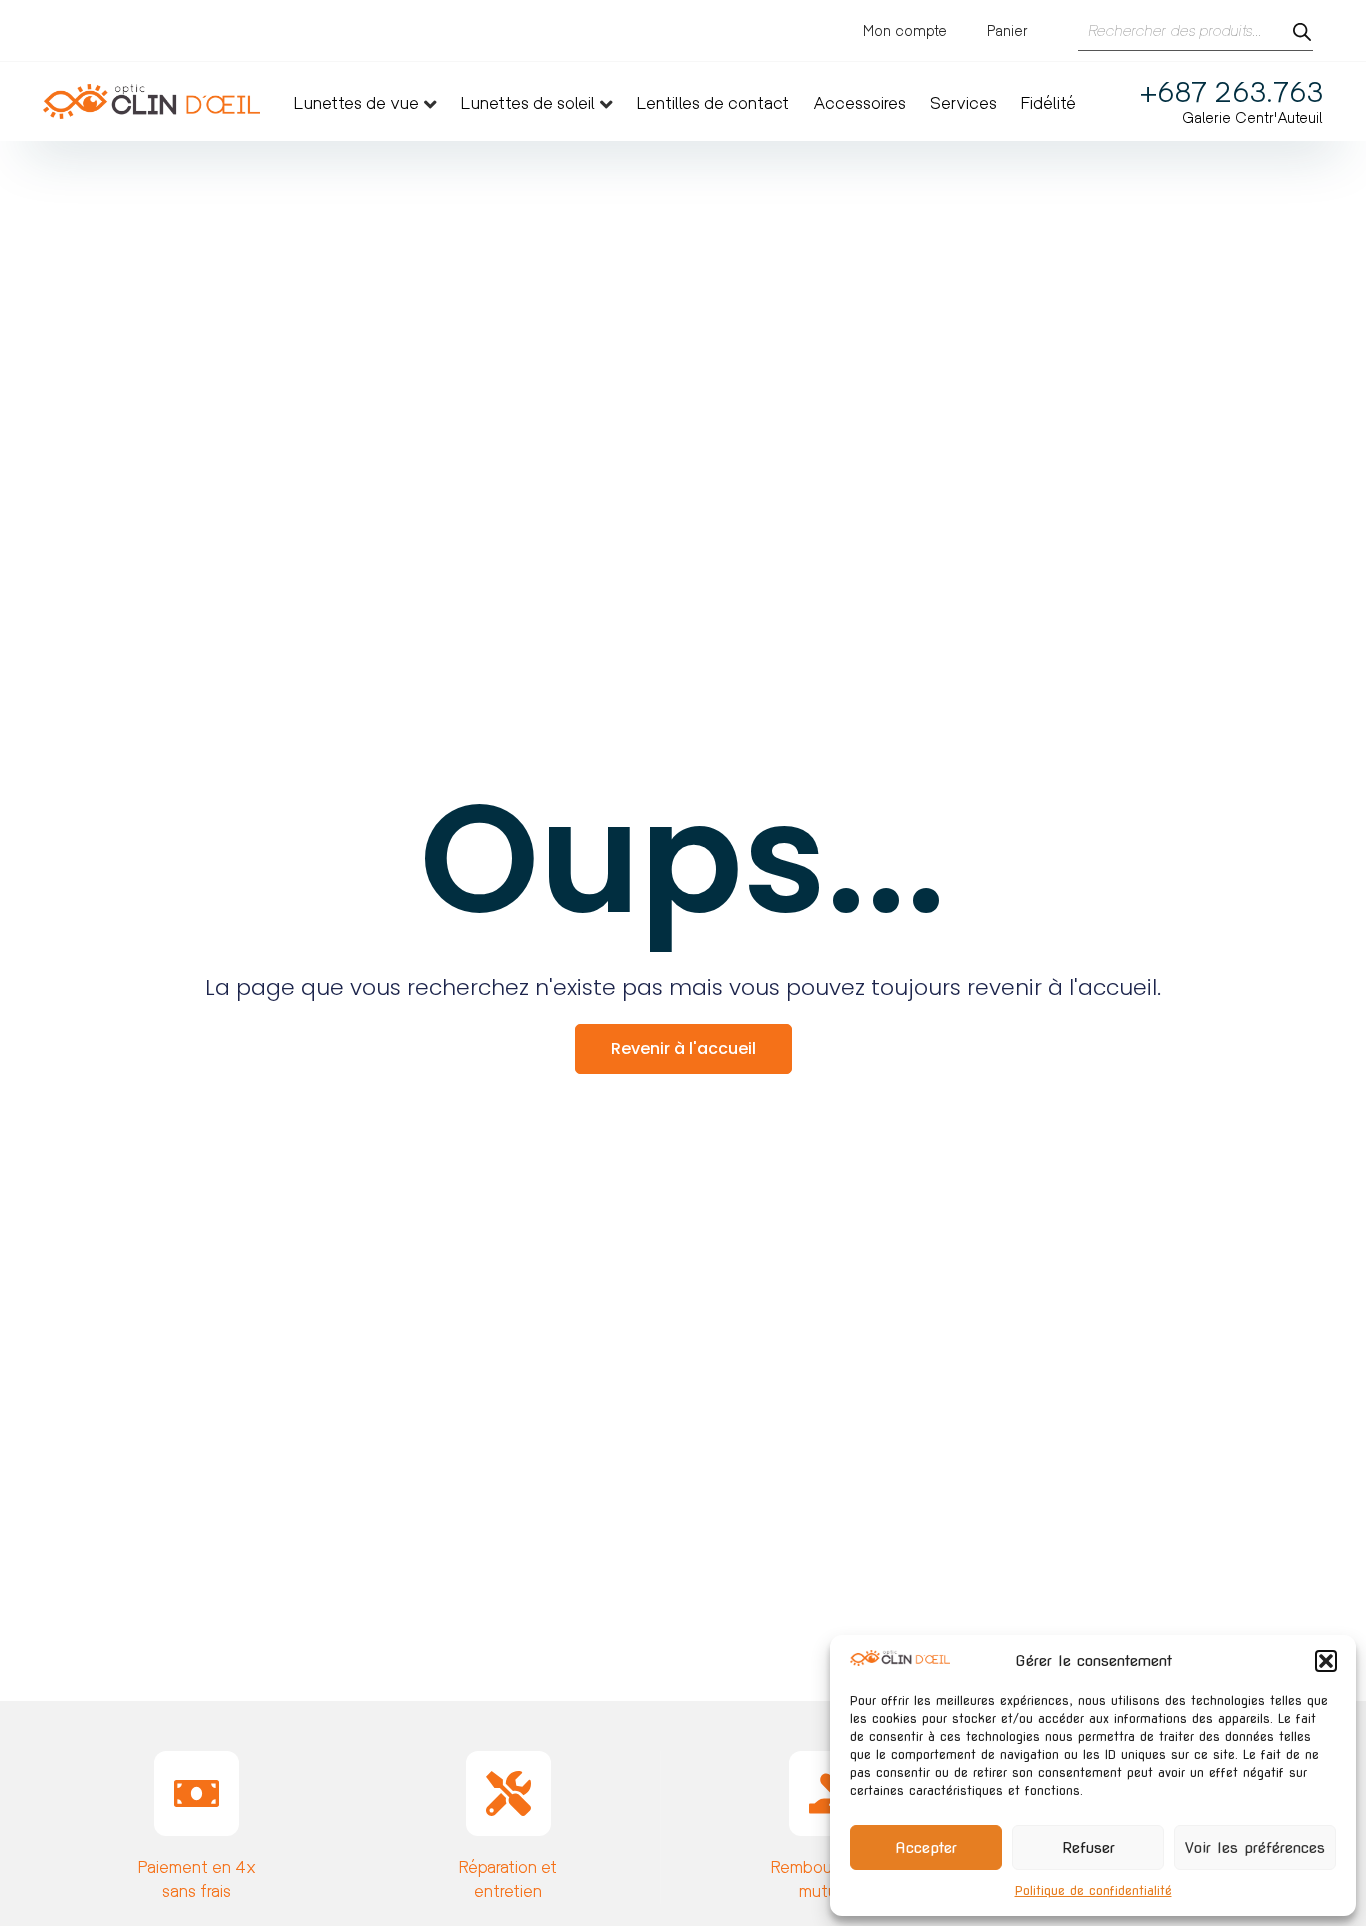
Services (963, 103)
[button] (1326, 1661)
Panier (1007, 30)
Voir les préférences (1255, 1848)
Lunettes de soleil (528, 103)
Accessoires (859, 103)
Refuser (1088, 1848)
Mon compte (905, 30)
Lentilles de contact (713, 103)
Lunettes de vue (356, 103)
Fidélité (1048, 103)
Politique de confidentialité (1093, 1890)
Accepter (926, 1848)
